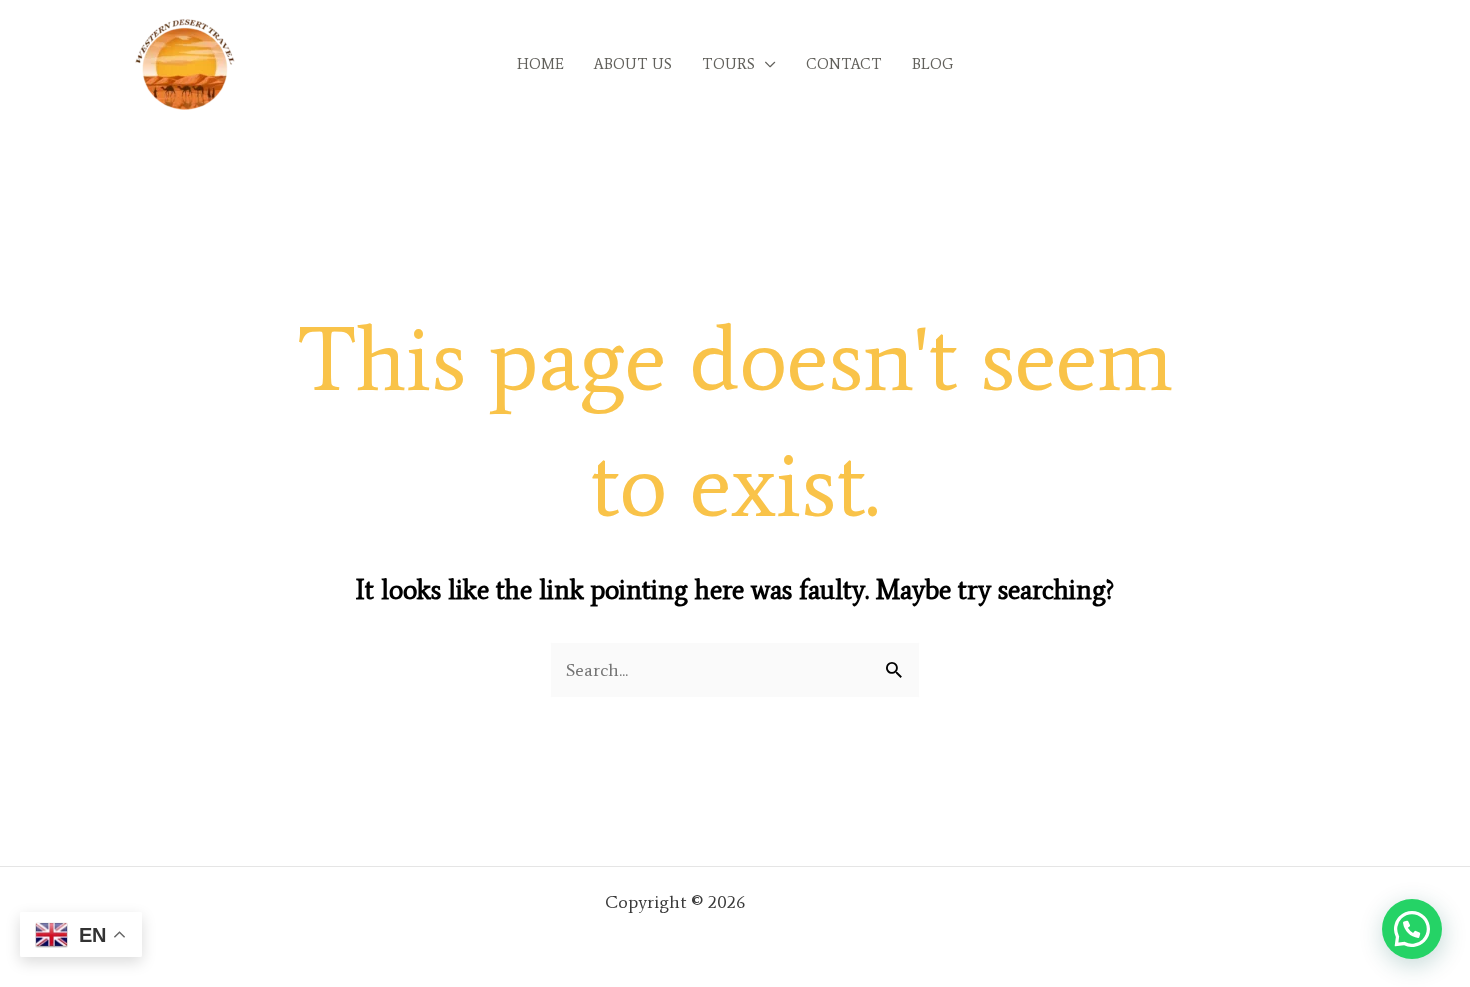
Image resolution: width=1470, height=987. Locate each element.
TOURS (728, 64)
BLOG (932, 64)
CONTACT (844, 64)
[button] (1412, 929)
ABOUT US (633, 64)
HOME (540, 64)
